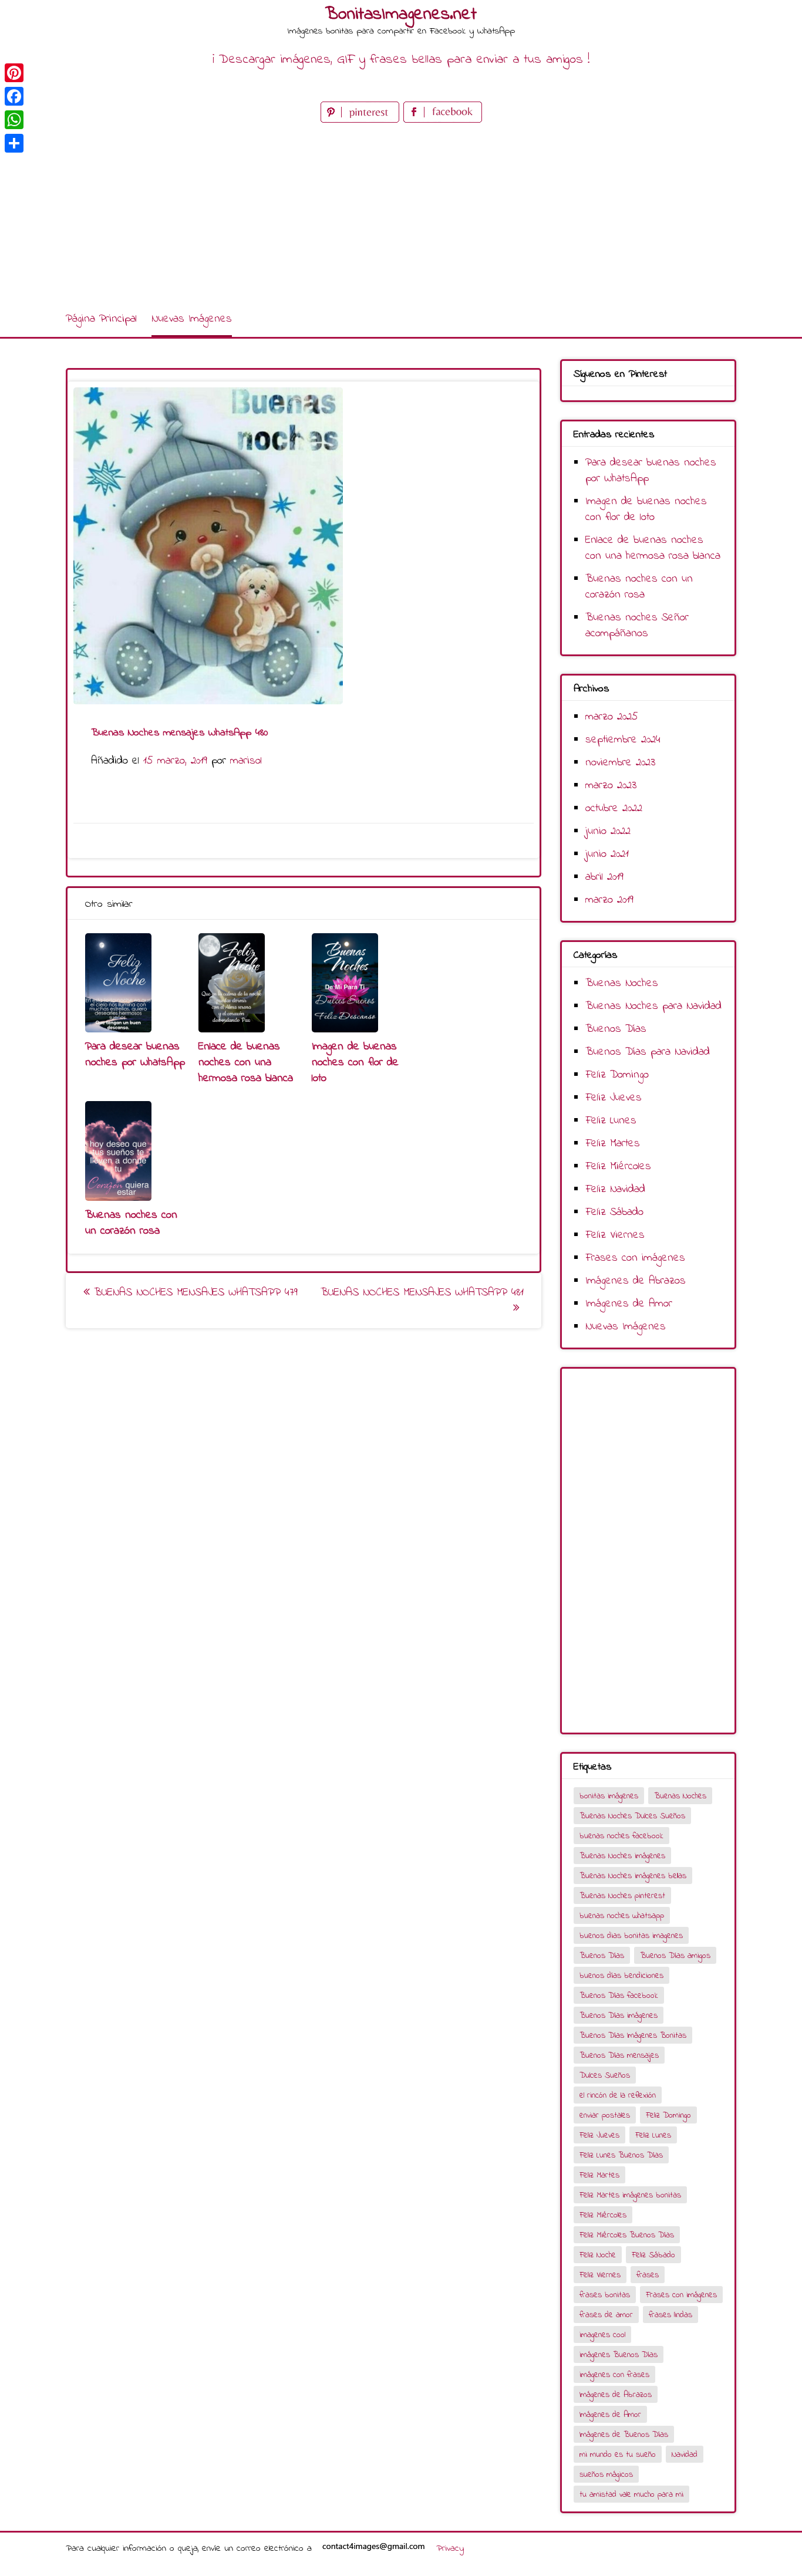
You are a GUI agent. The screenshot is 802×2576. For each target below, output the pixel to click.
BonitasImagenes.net (401, 15)
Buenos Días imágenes (619, 2016)
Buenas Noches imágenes (622, 1856)
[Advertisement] (401, 214)
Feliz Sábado (614, 1212)
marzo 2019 (609, 900)
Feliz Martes (613, 1144)
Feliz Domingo (617, 1075)
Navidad (685, 2455)
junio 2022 (608, 831)
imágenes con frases (614, 2375)
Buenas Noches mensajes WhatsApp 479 (194, 1293)
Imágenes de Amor (629, 1304)
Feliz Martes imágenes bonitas (630, 2195)
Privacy (450, 2548)
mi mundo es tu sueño (618, 2455)
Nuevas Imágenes (192, 319)
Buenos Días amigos (675, 1956)
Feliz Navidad (615, 1189)
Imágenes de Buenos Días (624, 2435)
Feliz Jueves (614, 1098)
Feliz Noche (598, 2255)
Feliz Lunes (611, 1121)
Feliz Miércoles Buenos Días (627, 2235)
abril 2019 (604, 877)
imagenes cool (602, 2335)
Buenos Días (616, 1029)
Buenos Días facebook (619, 1996)
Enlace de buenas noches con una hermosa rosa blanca (246, 1063)
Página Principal (101, 319)
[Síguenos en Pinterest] (362, 120)
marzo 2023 (611, 786)
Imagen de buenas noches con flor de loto (355, 1063)
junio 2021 (607, 854)
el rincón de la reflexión (618, 2096)
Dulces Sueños (605, 2076)
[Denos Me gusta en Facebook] (443, 120)
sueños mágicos (606, 2475)
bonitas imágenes (609, 1796)
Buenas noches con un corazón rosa (131, 1223)
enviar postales (605, 2116)
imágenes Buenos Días (619, 2355)
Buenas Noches (622, 983)
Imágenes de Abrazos (636, 1281)
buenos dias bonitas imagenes (631, 1936)
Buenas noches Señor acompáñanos (637, 626)
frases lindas (670, 2315)
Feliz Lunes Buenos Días (621, 2155)
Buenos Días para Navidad (648, 1052)
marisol (246, 761)
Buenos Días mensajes (619, 2056)
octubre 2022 (614, 808)
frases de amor (606, 2315)
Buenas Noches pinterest (622, 1896)
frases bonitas (605, 2295)
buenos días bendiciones (621, 1976)
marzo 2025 (612, 717)
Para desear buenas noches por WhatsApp (135, 1055)
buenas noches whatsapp (622, 1916)
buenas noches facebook (621, 1836)
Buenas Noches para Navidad (653, 1006)
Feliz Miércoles (618, 1167)
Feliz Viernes (615, 1235)
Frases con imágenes (635, 1258)
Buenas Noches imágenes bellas (633, 1876)
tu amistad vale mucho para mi (631, 2495)
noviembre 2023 (620, 763)
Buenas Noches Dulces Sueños (632, 1816)
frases (648, 2275)
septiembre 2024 (623, 740)
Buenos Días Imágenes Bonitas (633, 2036)
